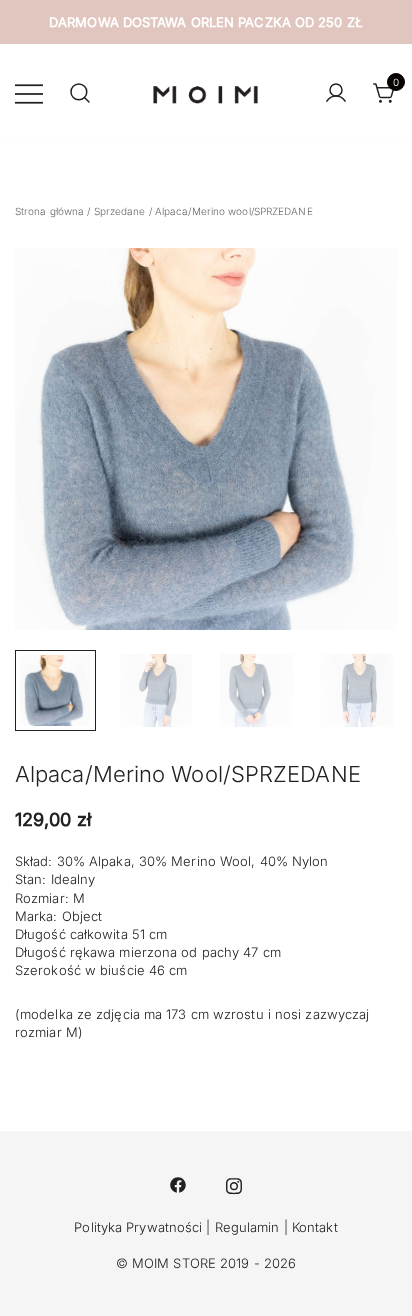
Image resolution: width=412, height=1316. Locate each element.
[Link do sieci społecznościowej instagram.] (234, 1183)
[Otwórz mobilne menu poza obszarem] (29, 93)
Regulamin (247, 1227)
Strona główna (49, 211)
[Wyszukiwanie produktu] (80, 94)
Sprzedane (120, 211)
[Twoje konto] (336, 94)
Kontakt (315, 1227)
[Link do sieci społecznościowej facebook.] (178, 1183)
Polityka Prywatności (138, 1227)
